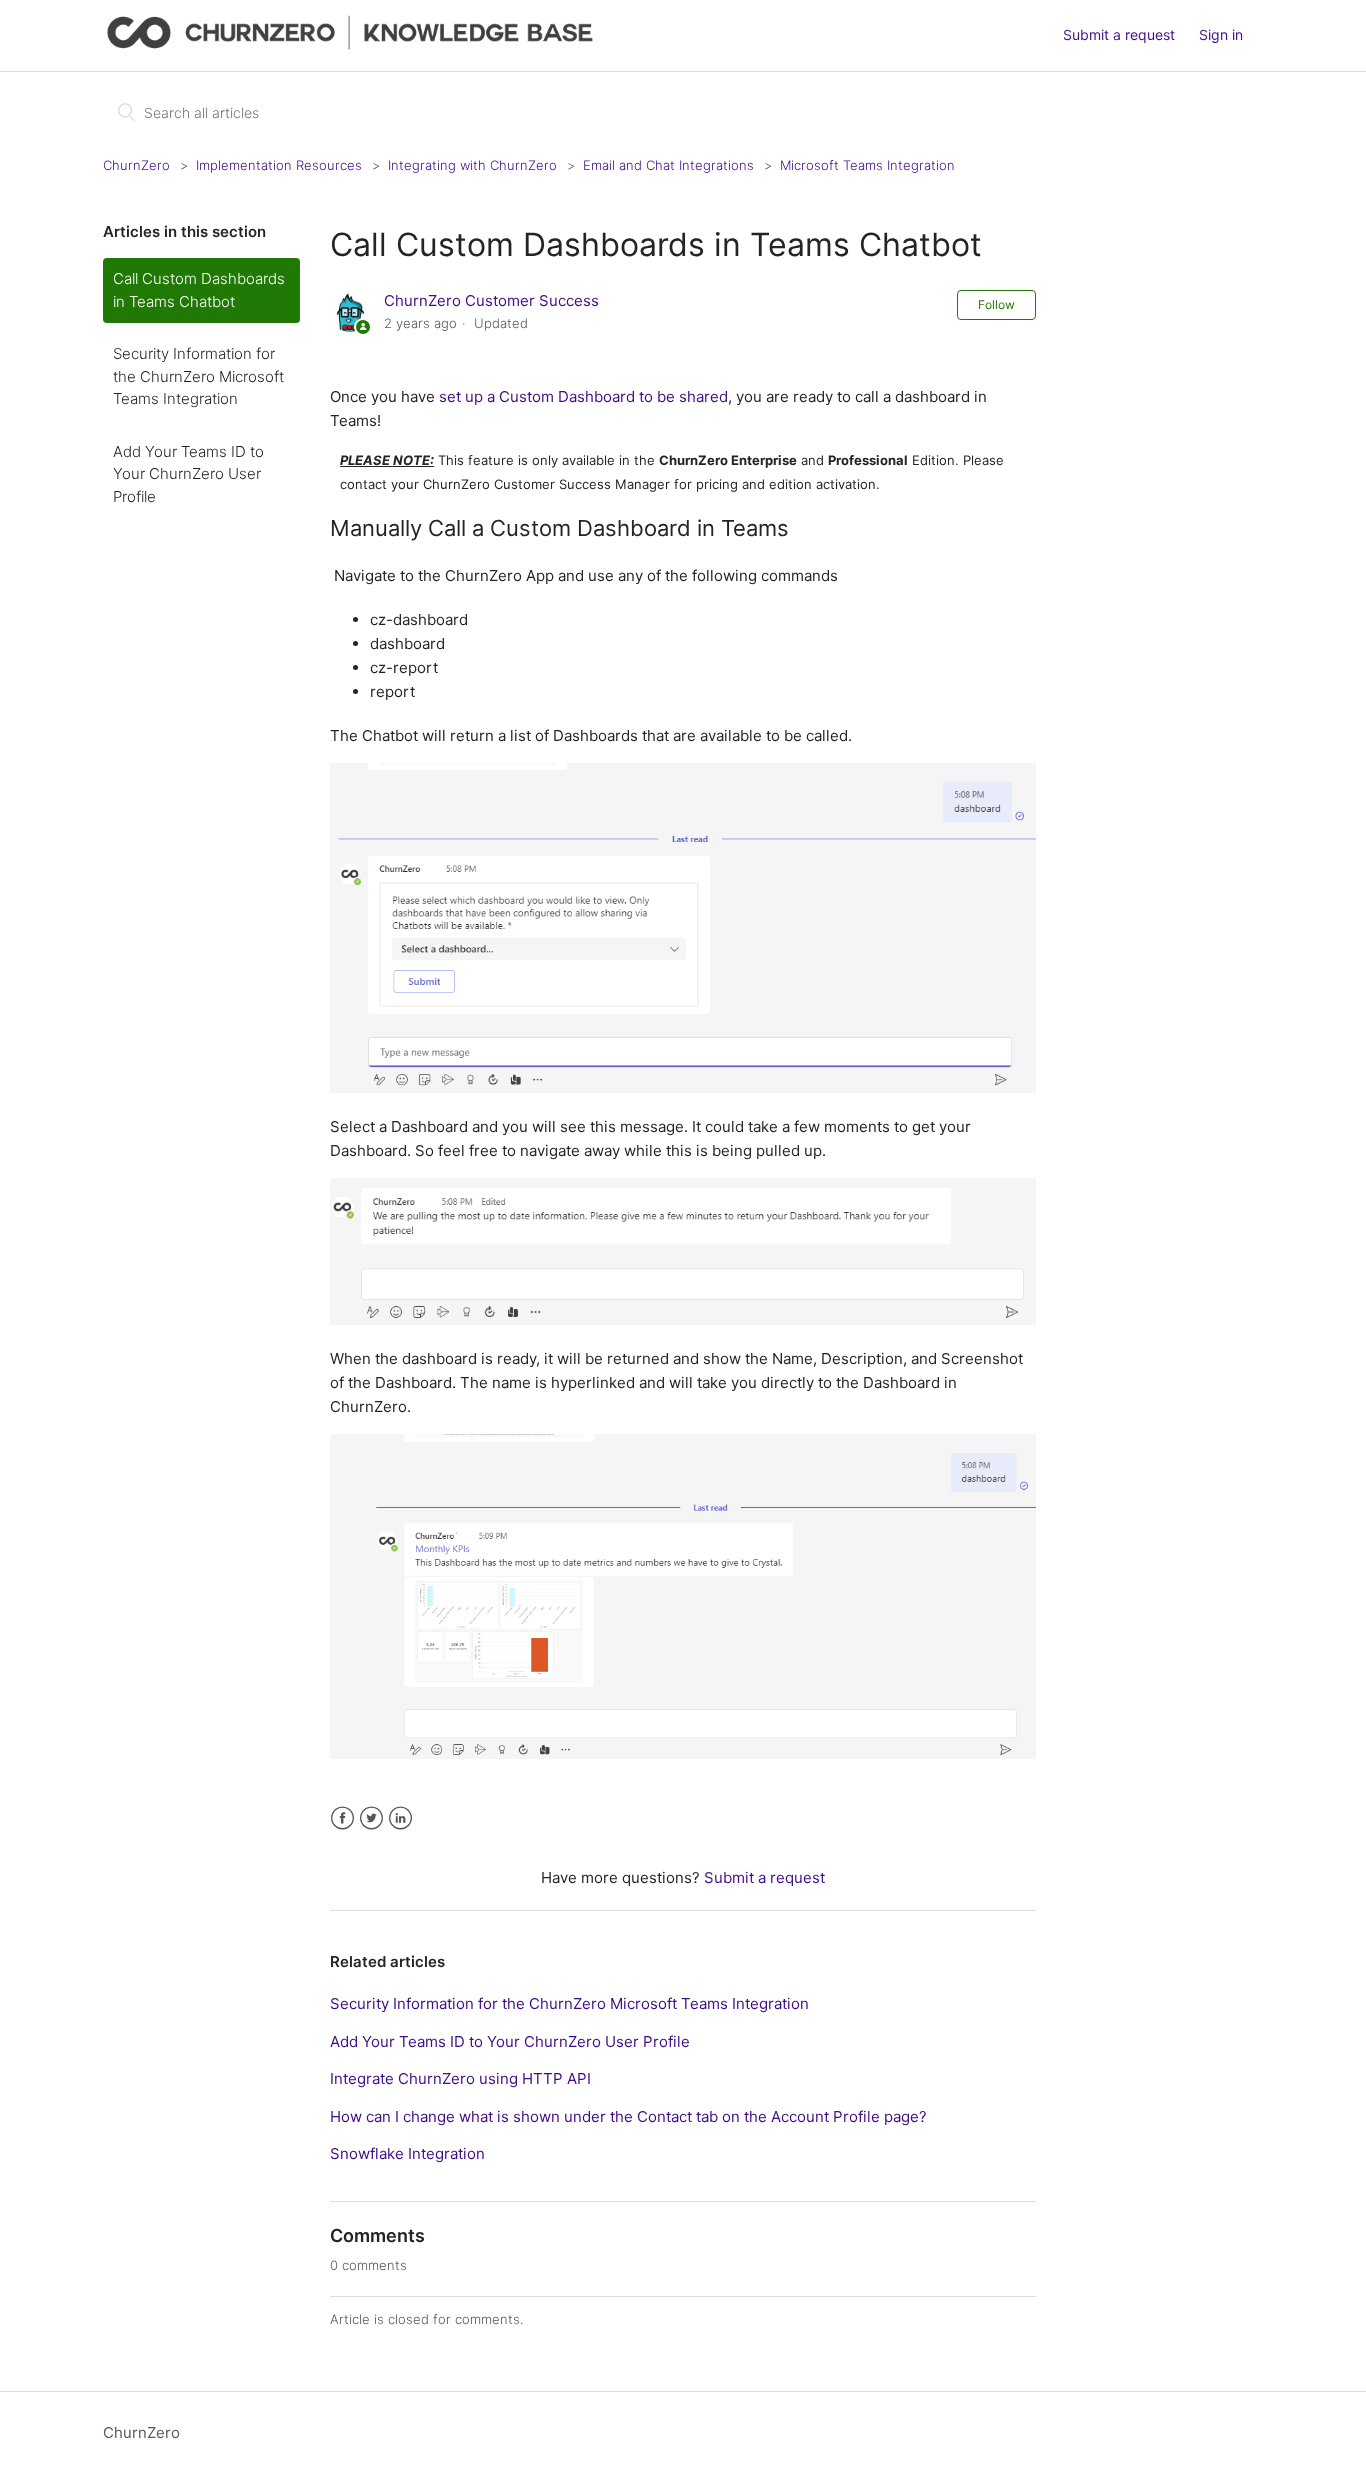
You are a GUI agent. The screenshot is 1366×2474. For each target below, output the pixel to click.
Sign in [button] (1221, 34)
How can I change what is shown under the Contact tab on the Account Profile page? (628, 2116)
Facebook (342, 1818)
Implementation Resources (279, 165)
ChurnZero (136, 165)
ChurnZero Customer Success (491, 300)
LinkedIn (400, 1818)
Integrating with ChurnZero (472, 165)
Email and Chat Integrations (668, 165)
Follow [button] (996, 304)
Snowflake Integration (407, 2153)
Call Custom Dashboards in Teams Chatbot (199, 290)
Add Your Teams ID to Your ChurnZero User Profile (188, 474)
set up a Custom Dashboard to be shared (583, 396)
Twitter (371, 1818)
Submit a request (1119, 34)
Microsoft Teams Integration (867, 165)
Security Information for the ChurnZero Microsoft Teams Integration (198, 376)
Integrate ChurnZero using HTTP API (460, 2078)
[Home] (354, 45)
